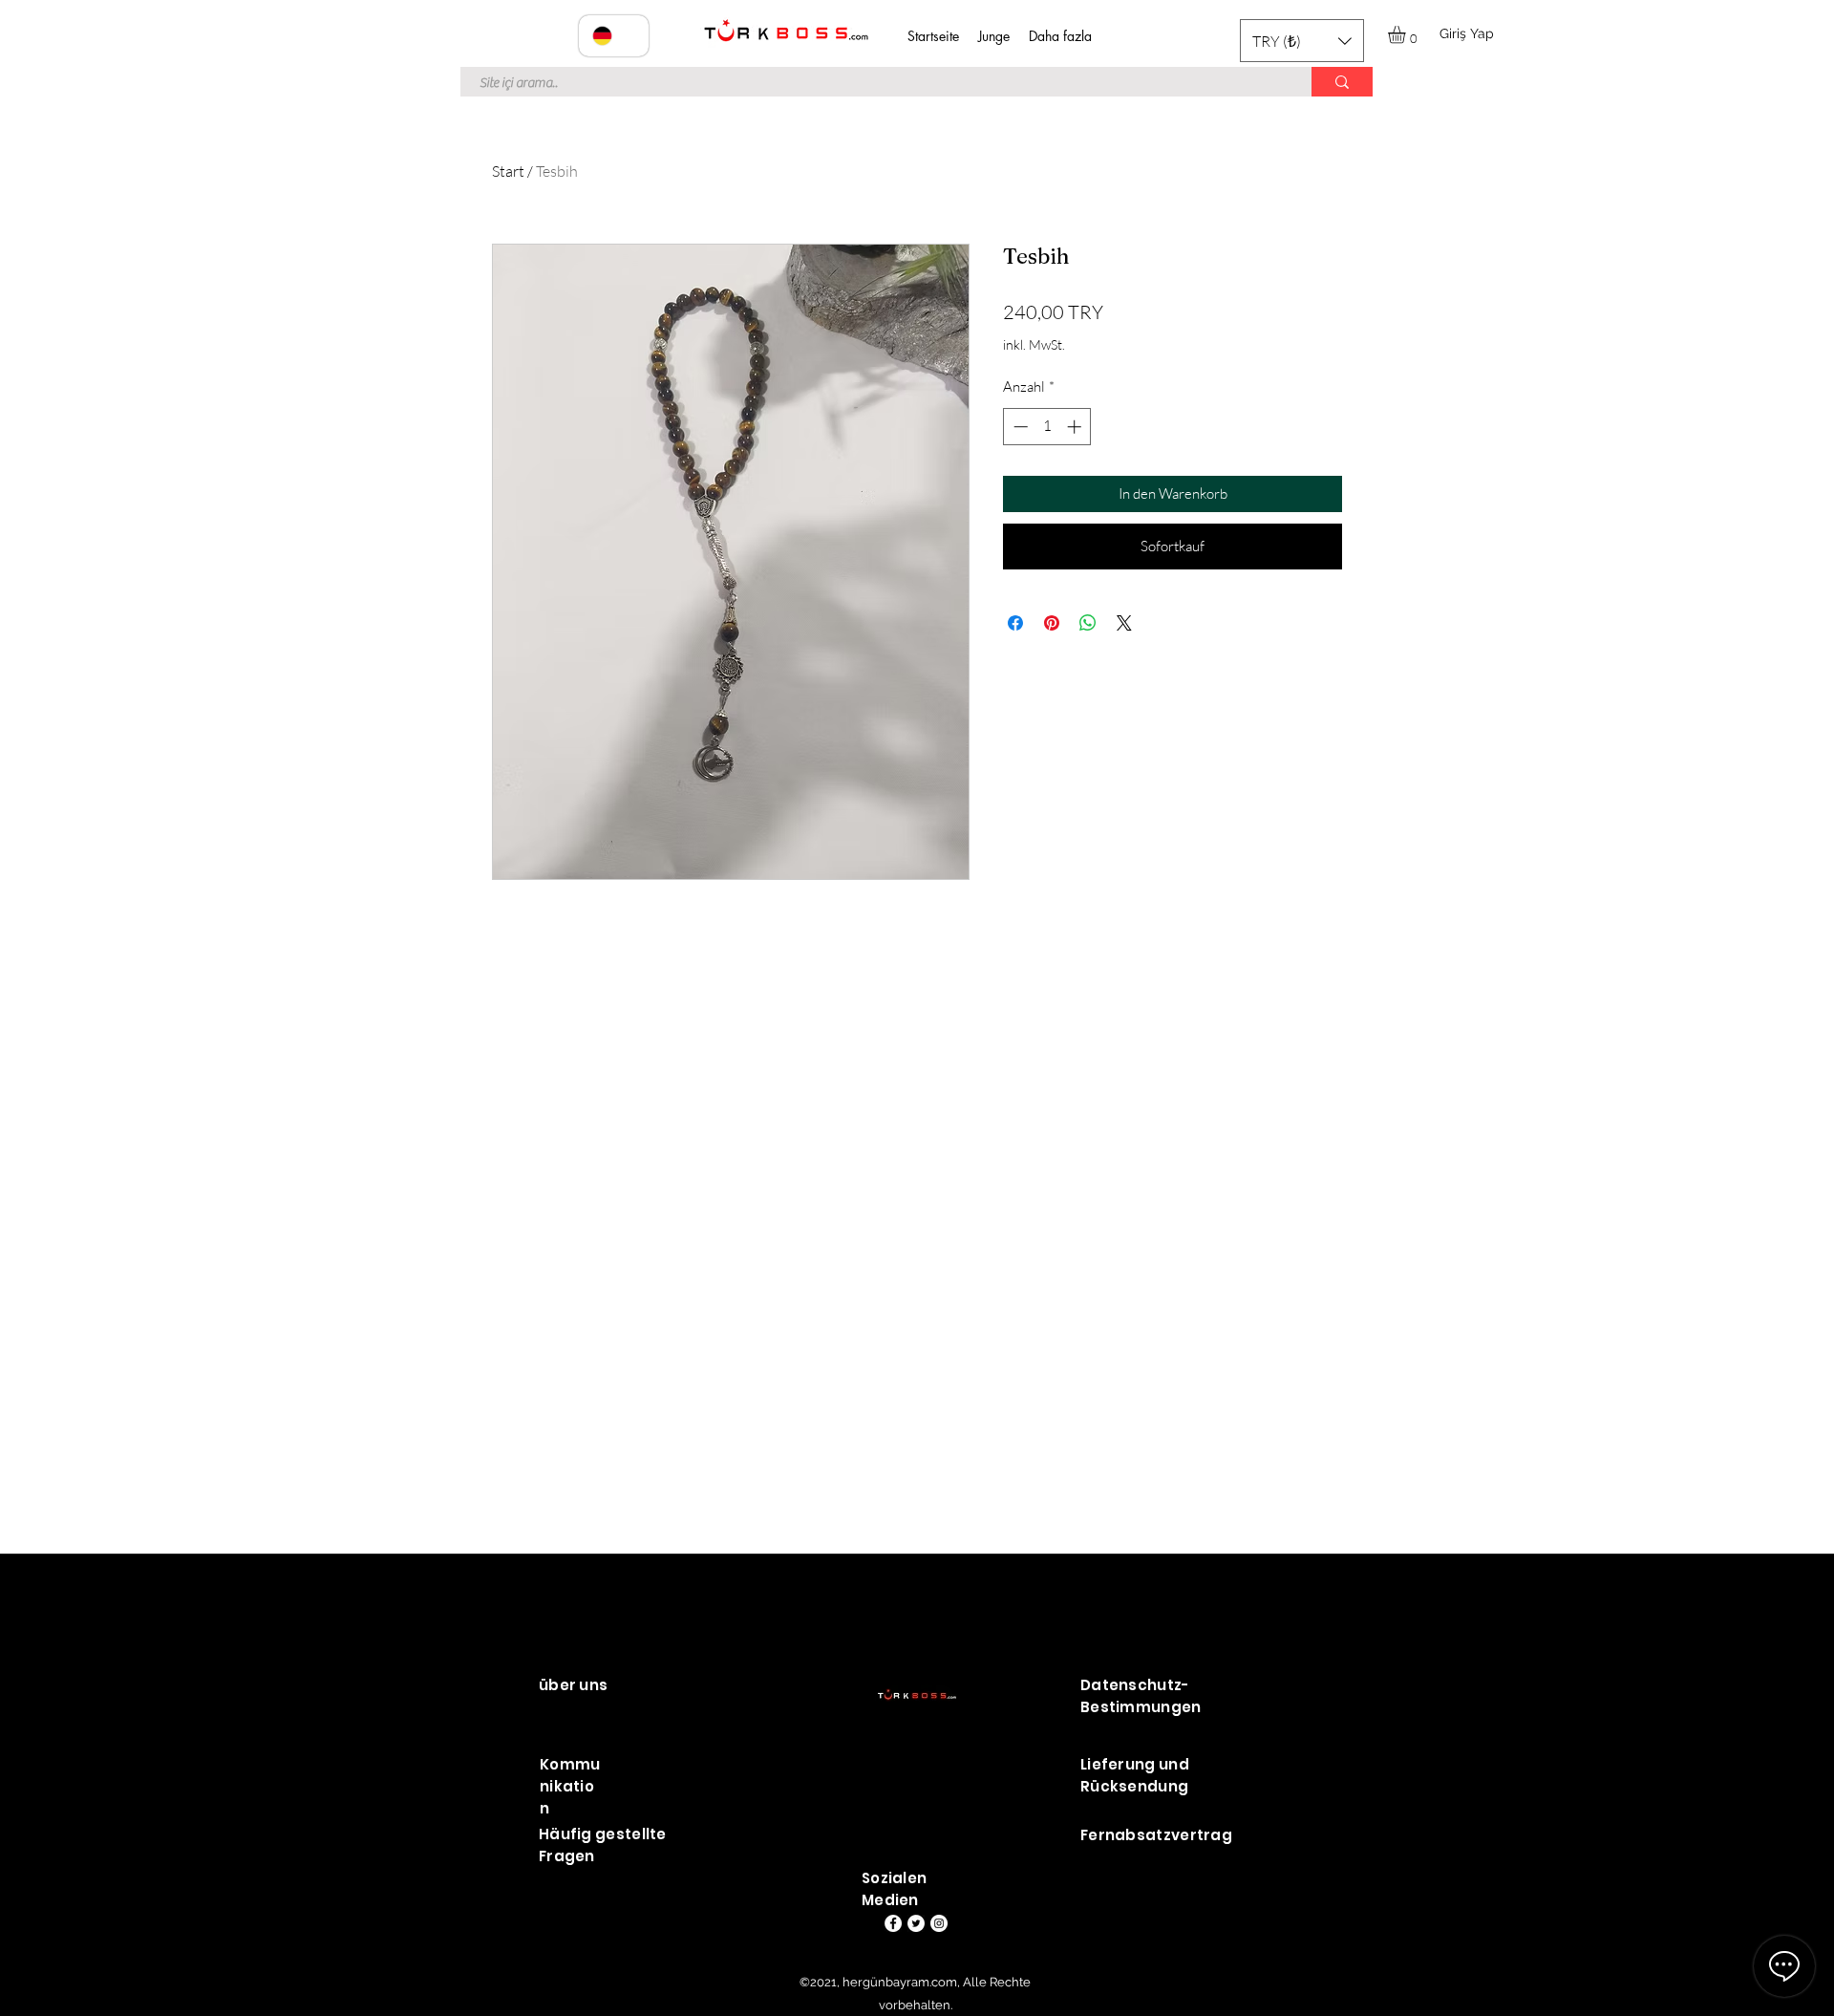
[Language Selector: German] (614, 36)
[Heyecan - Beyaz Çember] (916, 1923)
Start (508, 171)
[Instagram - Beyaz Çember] (939, 1923)
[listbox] (1302, 41)
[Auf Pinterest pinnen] (1052, 623)
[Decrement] (1019, 427)
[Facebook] (893, 1923)
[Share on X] (1124, 623)
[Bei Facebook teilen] (1015, 623)
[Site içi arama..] (1342, 82)
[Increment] (1076, 427)
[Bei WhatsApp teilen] (1088, 623)
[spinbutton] (1047, 427)
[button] (1302, 41)
